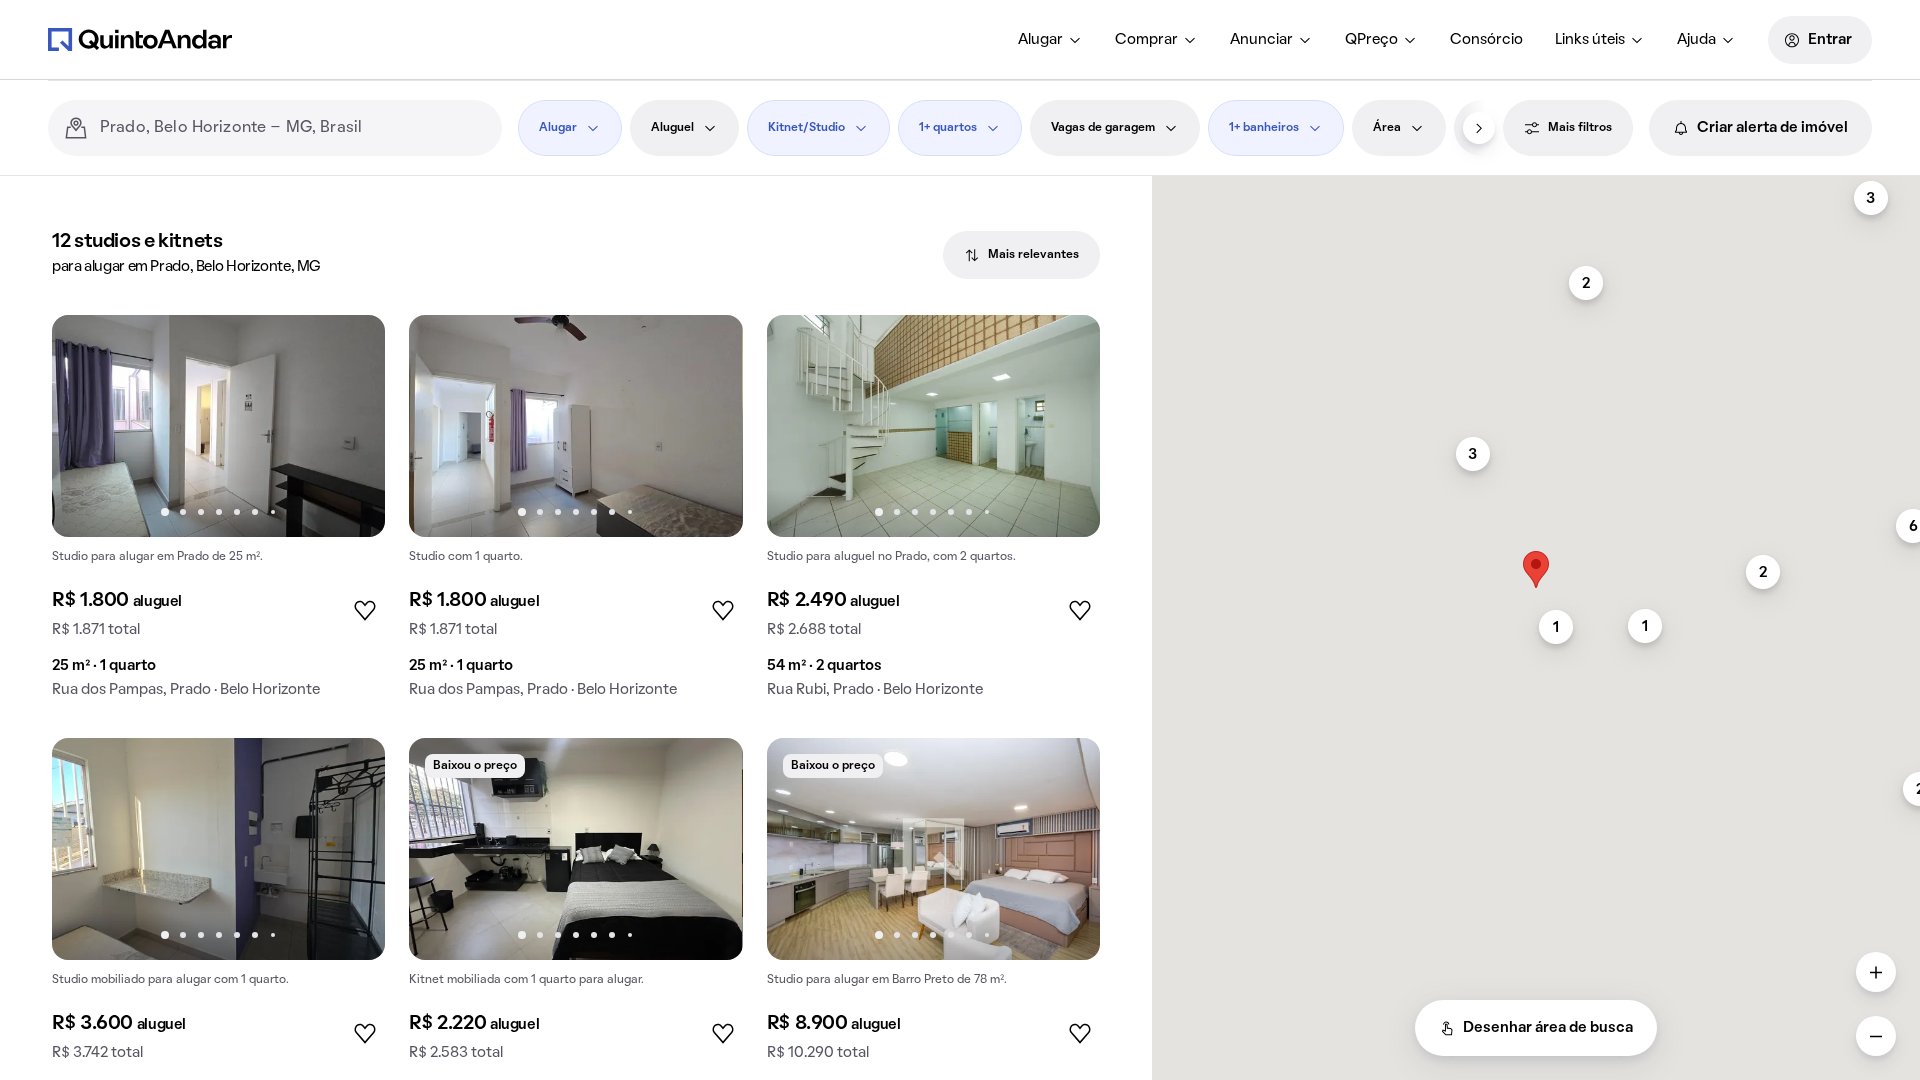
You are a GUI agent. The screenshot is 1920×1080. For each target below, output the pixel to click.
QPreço (1371, 40)
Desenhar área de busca (1548, 1028)
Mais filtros (1580, 128)
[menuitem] (1050, 40)
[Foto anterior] (88, 426)
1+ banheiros (1264, 128)
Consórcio (1486, 40)
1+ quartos (948, 128)
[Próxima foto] (349, 426)
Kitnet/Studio (806, 128)
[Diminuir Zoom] (1876, 1036)
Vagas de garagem (1103, 128)
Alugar (1040, 40)
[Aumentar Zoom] (1876, 972)
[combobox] (293, 128)
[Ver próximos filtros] (1479, 128)
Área (1387, 128)
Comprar (1146, 40)
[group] (218, 514)
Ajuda (1696, 40)
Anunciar (1261, 40)
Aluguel (672, 128)
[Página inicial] (140, 39)
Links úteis (1590, 40)
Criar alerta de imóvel (1772, 128)
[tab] (1021, 255)
